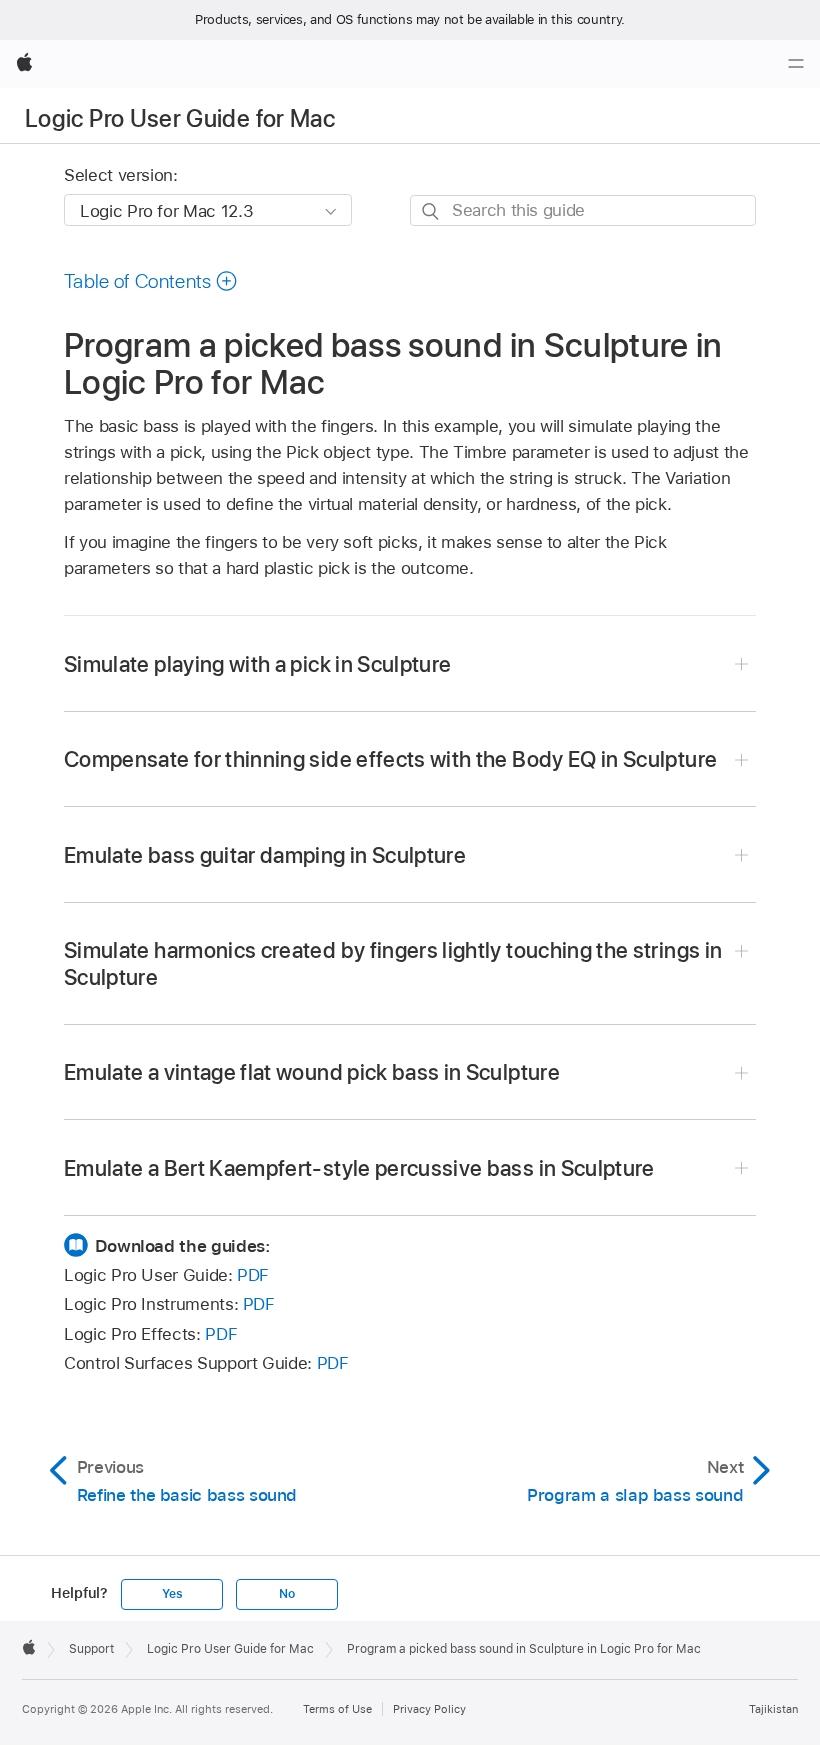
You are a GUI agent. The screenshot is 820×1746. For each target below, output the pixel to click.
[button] (151, 281)
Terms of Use (337, 1709)
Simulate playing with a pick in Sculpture (257, 664)
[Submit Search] (431, 211)
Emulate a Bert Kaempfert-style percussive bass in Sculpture (359, 1168)
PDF (253, 1275)
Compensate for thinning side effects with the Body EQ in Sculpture (390, 759)
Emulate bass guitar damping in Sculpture (265, 855)
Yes (172, 1594)
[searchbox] (583, 210)
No (287, 1594)
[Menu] (796, 64)
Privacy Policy (429, 1709)
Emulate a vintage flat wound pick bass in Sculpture (312, 1072)
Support (91, 1649)
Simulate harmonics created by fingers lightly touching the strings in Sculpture (393, 963)
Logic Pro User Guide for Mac (180, 118)
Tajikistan (773, 1709)
